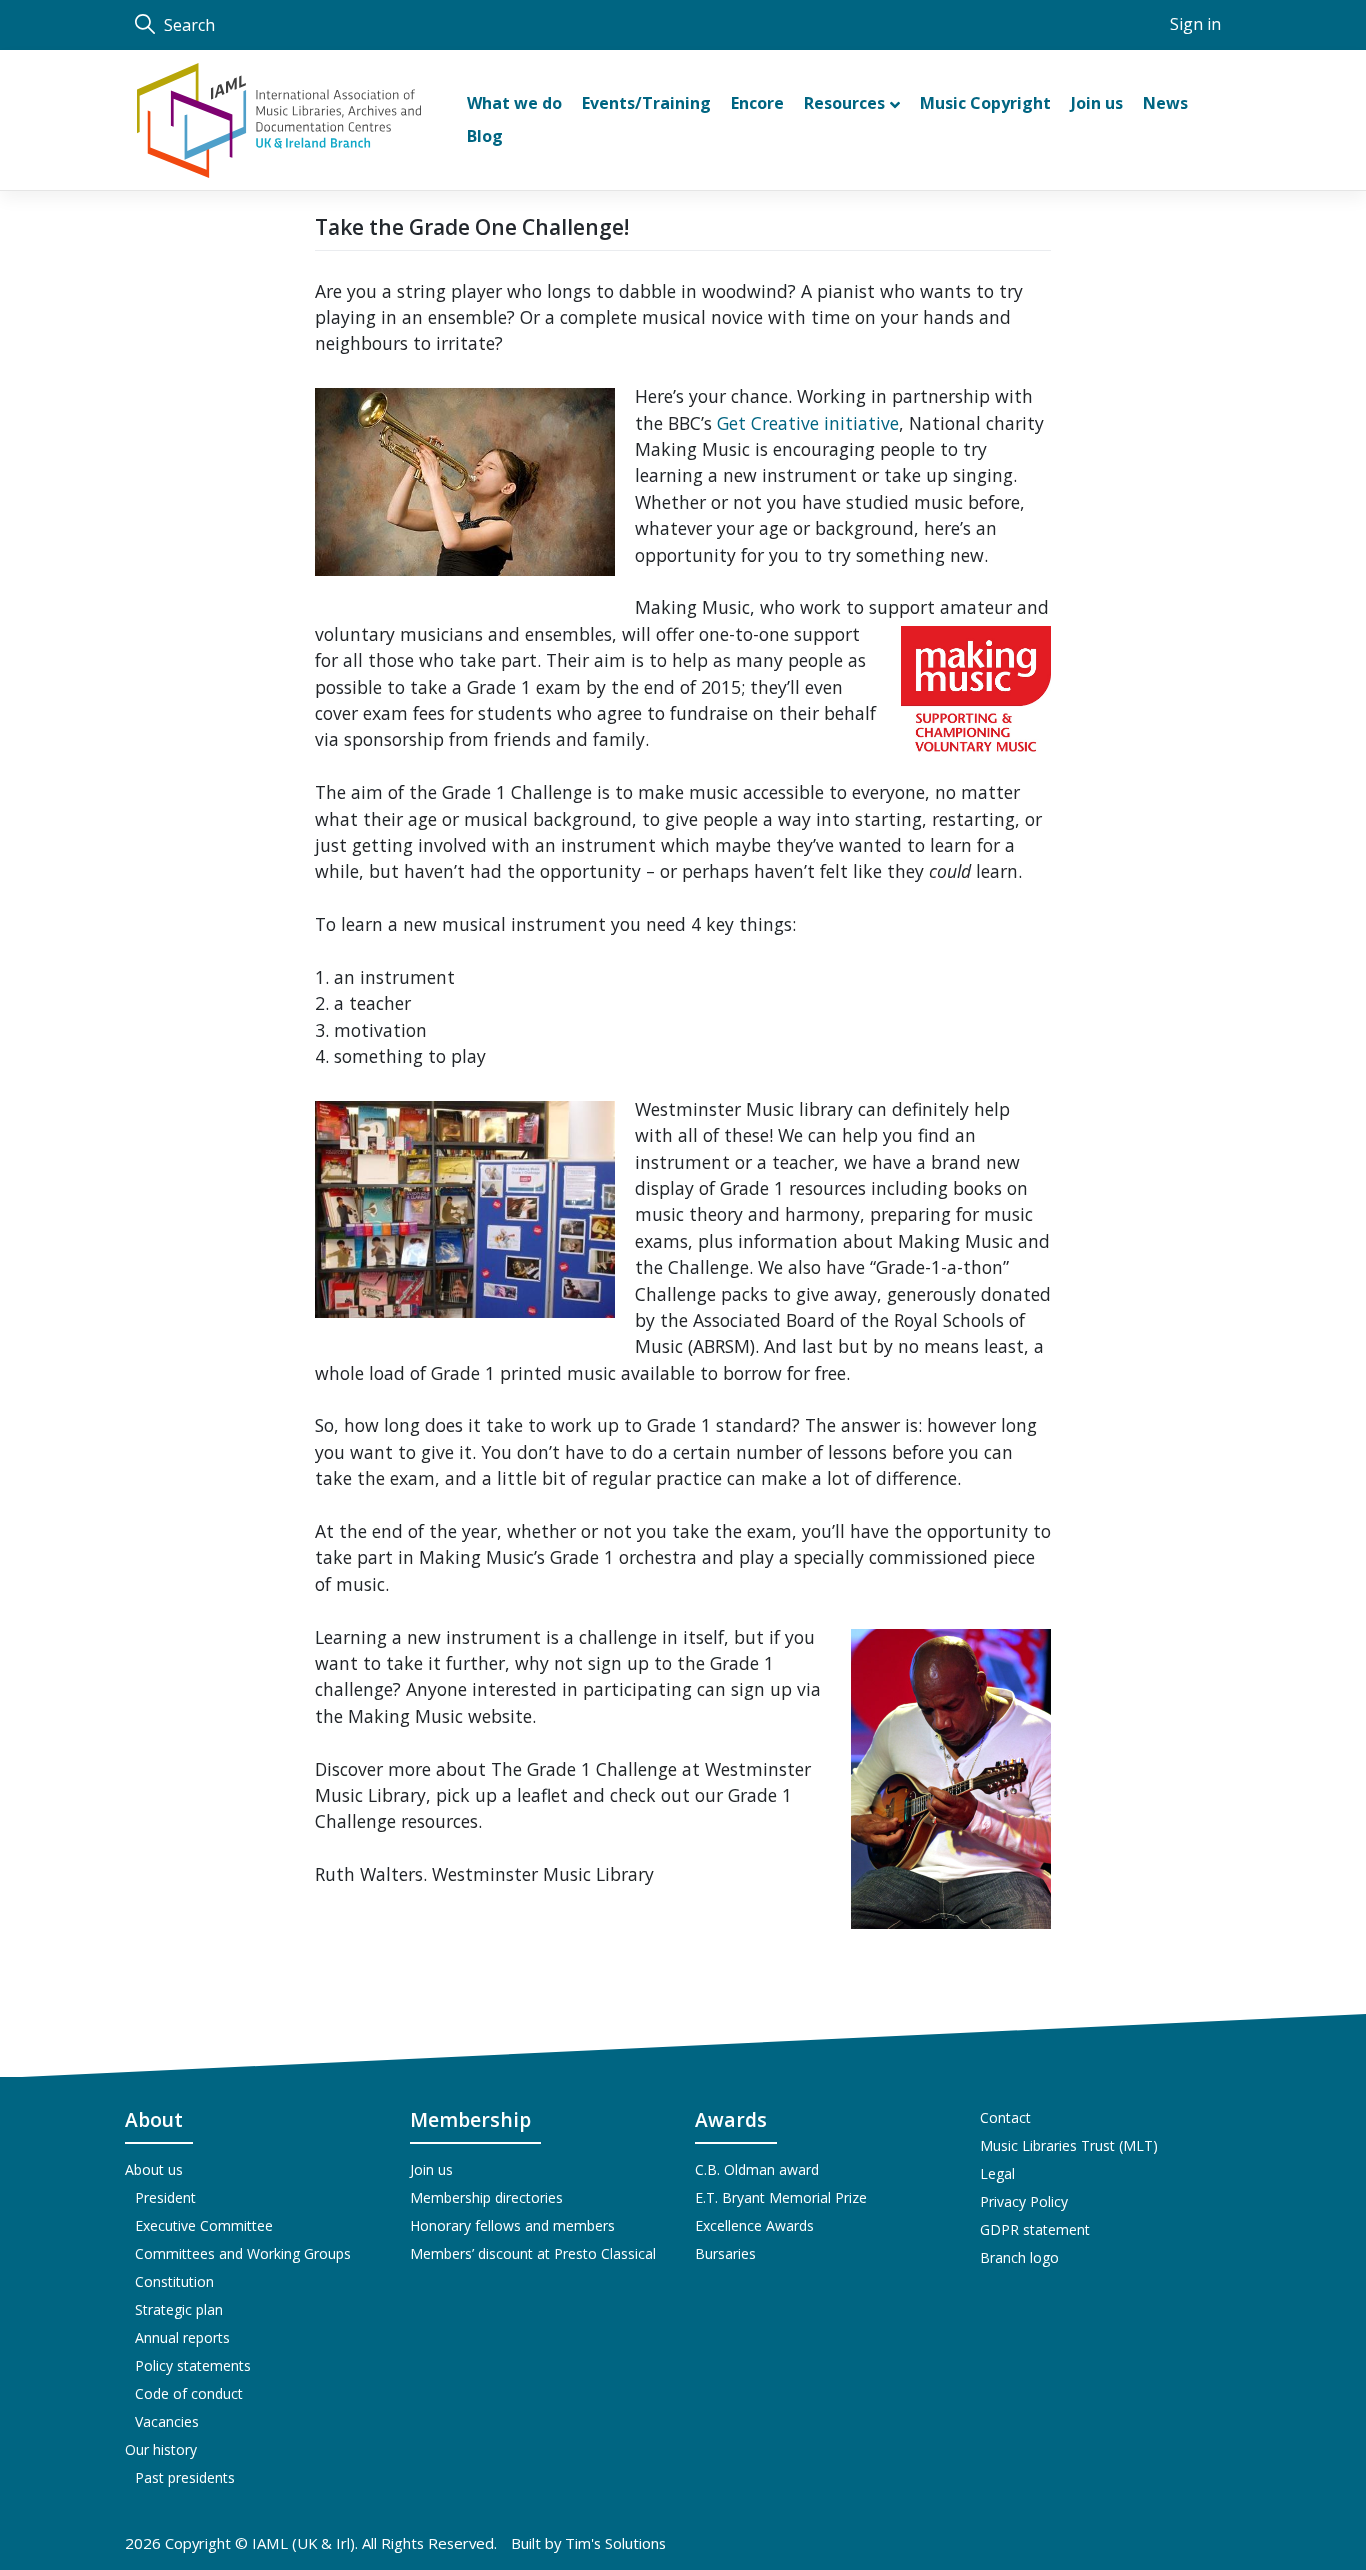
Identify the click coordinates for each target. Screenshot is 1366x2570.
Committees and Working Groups (243, 2253)
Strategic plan (179, 2309)
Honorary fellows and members (512, 2225)
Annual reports (182, 2337)
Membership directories (486, 2197)
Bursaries (725, 2253)
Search (187, 25)
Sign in (1195, 24)
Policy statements (193, 2365)
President (165, 2197)
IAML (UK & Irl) (303, 2543)
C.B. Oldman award (757, 2169)
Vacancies (167, 2421)
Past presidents (185, 2477)
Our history (161, 2449)
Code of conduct (189, 2393)
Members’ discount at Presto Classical (533, 2253)
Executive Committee (204, 2225)
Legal (997, 2173)
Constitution (174, 2281)
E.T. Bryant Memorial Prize (781, 2197)
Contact (1005, 2117)
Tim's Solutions (615, 2543)
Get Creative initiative (808, 423)
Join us (431, 2169)
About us (154, 2169)
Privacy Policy (1024, 2201)
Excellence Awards (754, 2225)
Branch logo (1019, 2257)
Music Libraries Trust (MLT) (1069, 2145)
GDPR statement (1035, 2229)
